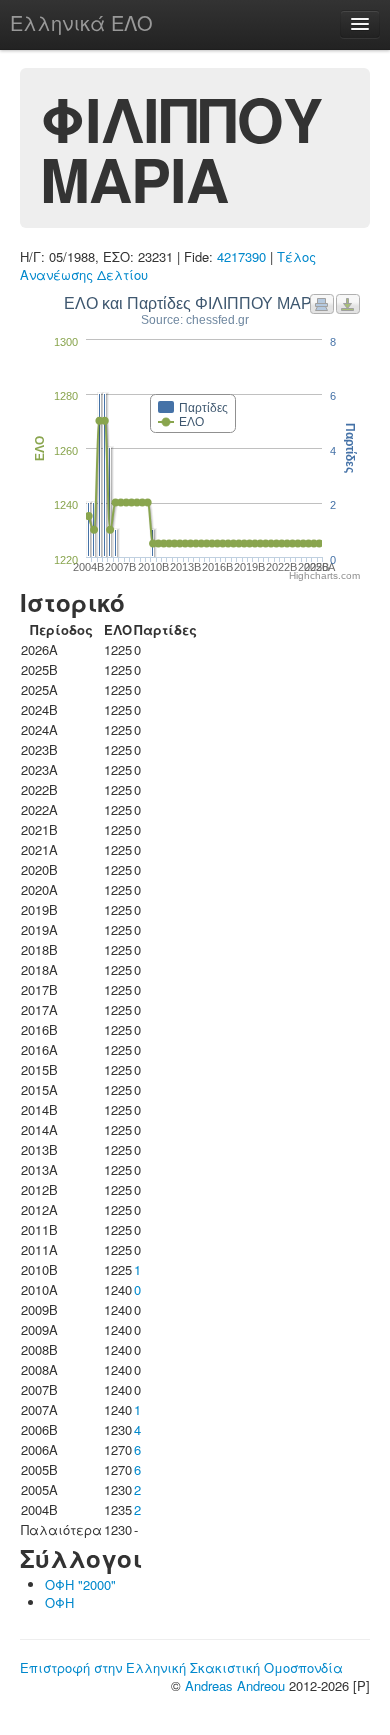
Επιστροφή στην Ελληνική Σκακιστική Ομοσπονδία (181, 1667)
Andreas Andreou (235, 1685)
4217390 (241, 256)
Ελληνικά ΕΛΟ (81, 22)
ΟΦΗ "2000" (80, 1584)
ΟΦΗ (59, 1602)
